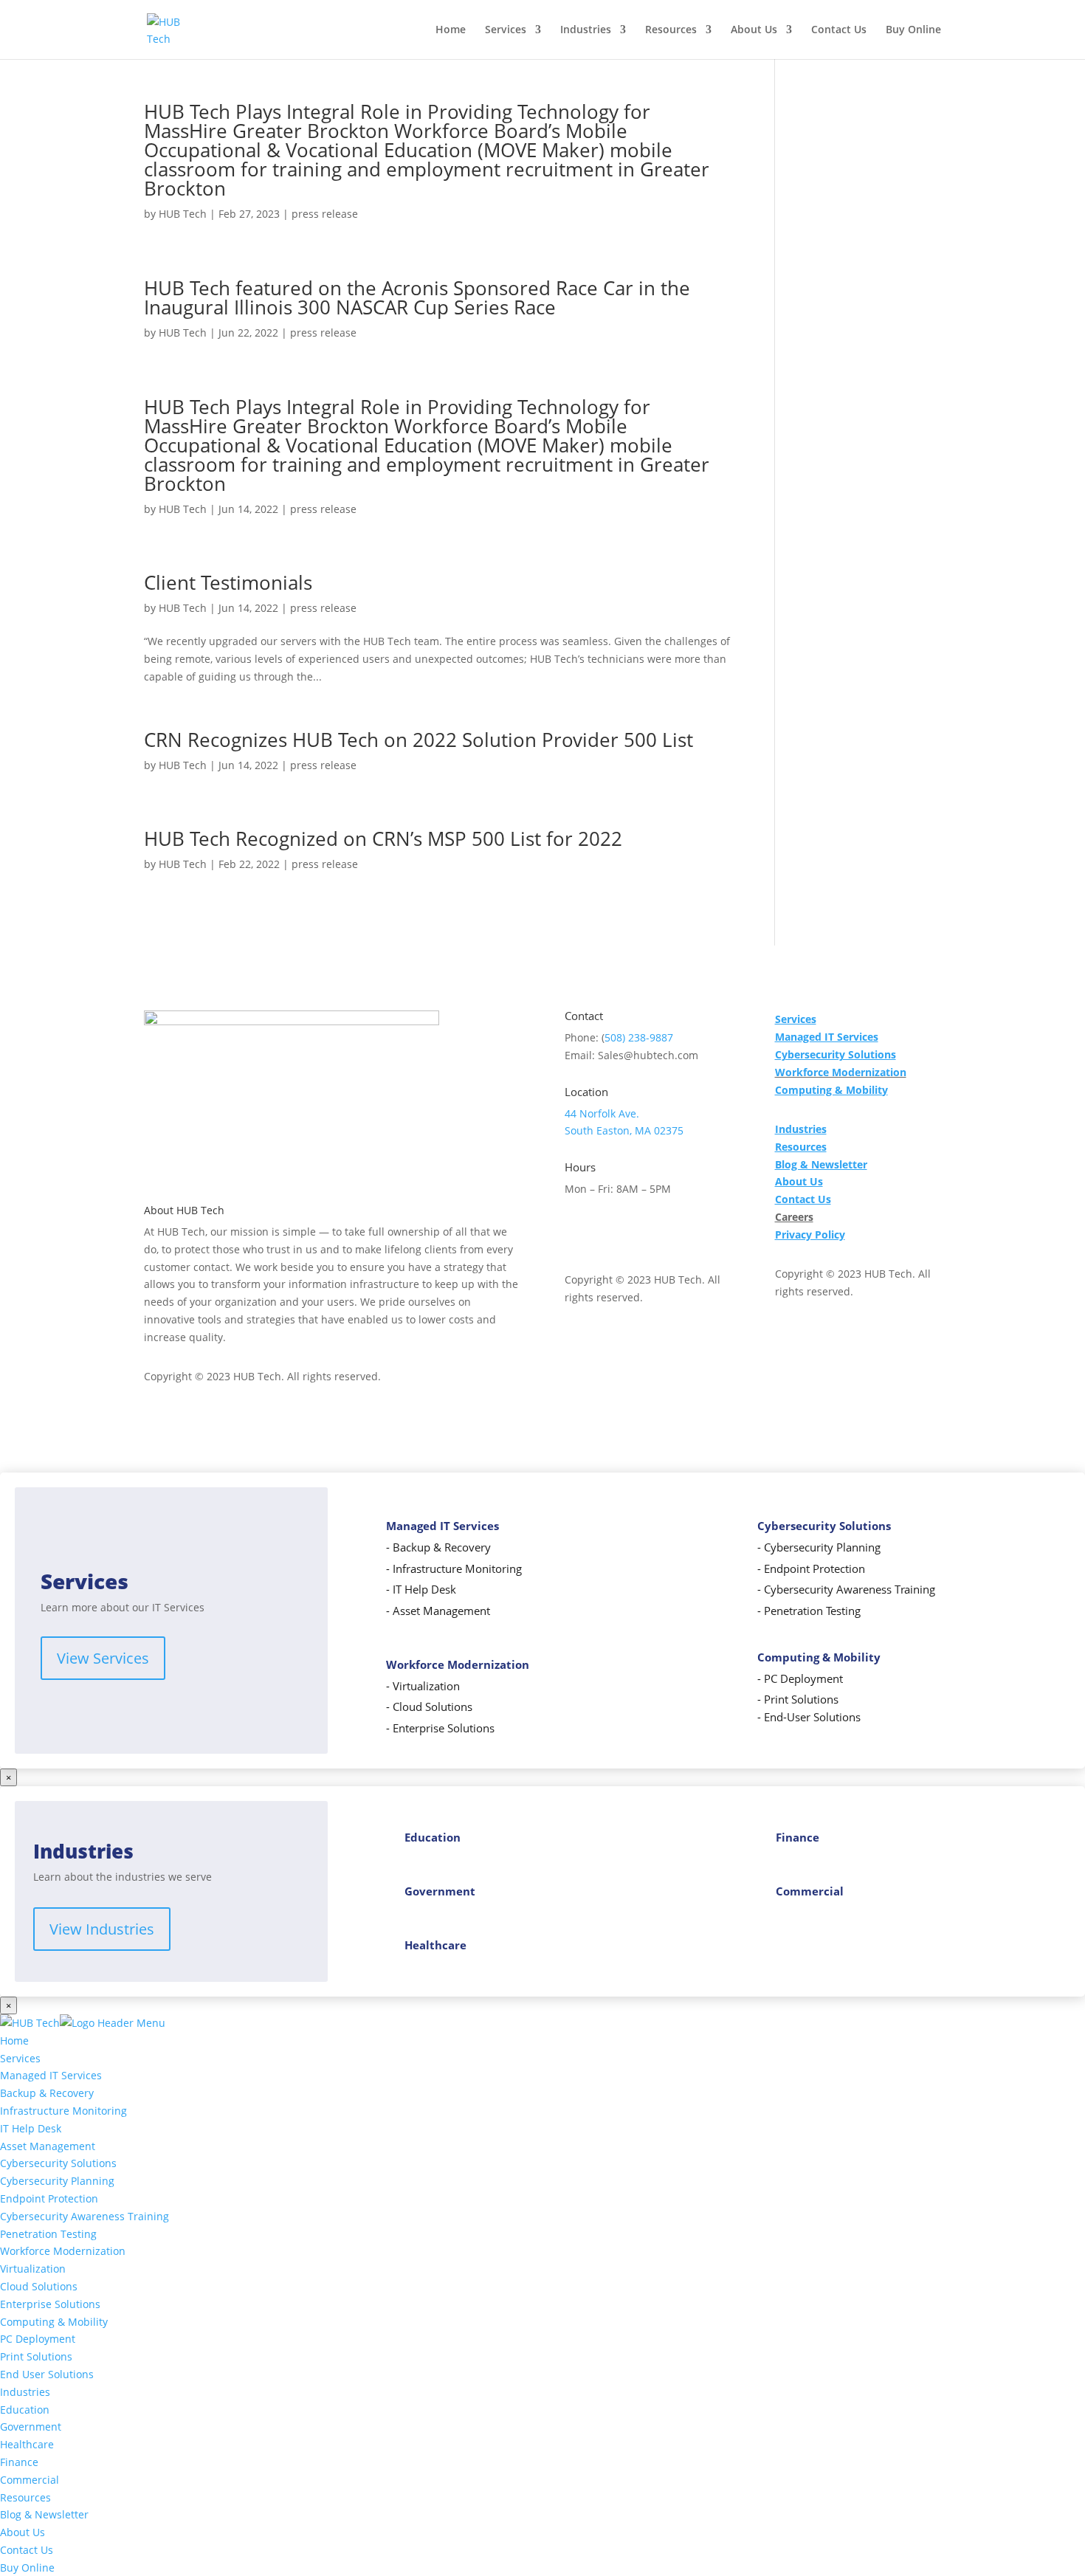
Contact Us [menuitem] (27, 2550)
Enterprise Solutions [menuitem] (50, 2304)
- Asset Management (438, 1611)
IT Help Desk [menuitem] (31, 2128)
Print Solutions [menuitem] (36, 2356)
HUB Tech (183, 214)
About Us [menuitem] (23, 2532)
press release (325, 214)
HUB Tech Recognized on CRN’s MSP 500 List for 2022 (383, 838)
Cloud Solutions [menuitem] (39, 2286)
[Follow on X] (606, 1231)
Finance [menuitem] (19, 2462)
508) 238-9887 (639, 1037)
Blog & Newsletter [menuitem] (44, 2514)
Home (451, 30)
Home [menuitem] (14, 2041)
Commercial (810, 1891)
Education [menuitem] (25, 2410)
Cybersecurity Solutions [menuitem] (58, 2163)
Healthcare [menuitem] (27, 2444)
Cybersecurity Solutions (824, 1526)
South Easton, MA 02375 (624, 1130)
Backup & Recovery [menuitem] (47, 2093)
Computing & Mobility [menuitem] (54, 2322)
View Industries (102, 1929)
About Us (754, 30)
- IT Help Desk (421, 1590)
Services (506, 30)
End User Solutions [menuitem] (47, 2374)
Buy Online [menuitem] (27, 2568)
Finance (798, 1838)
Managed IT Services (442, 1526)
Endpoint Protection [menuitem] (49, 2198)
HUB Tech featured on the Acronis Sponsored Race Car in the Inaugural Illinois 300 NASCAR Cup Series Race (417, 297)
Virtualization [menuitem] (33, 2269)
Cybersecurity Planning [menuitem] (57, 2181)
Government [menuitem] (31, 2427)
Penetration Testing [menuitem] (48, 2234)
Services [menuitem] (20, 2058)
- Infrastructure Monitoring (454, 1569)
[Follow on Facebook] (576, 1231)
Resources (671, 30)
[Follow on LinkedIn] (665, 1231)
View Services (103, 1658)
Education (433, 1838)
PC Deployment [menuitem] (38, 2339)
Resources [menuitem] (25, 2497)
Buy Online (913, 30)
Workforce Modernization (841, 1072)
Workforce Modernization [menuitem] (63, 2251)
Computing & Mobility (819, 1657)
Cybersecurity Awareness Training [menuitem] (85, 2216)
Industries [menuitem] (25, 2392)
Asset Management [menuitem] (48, 2146)
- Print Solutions (798, 1699)
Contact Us (839, 30)
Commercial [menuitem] (30, 2480)
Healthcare (435, 1945)
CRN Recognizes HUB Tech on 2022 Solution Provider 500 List (418, 740)
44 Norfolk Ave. (602, 1113)
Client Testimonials (228, 582)
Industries (586, 30)
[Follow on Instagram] (635, 1231)
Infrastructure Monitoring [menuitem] (63, 2111)
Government (440, 1891)
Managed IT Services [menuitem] (51, 2075)
